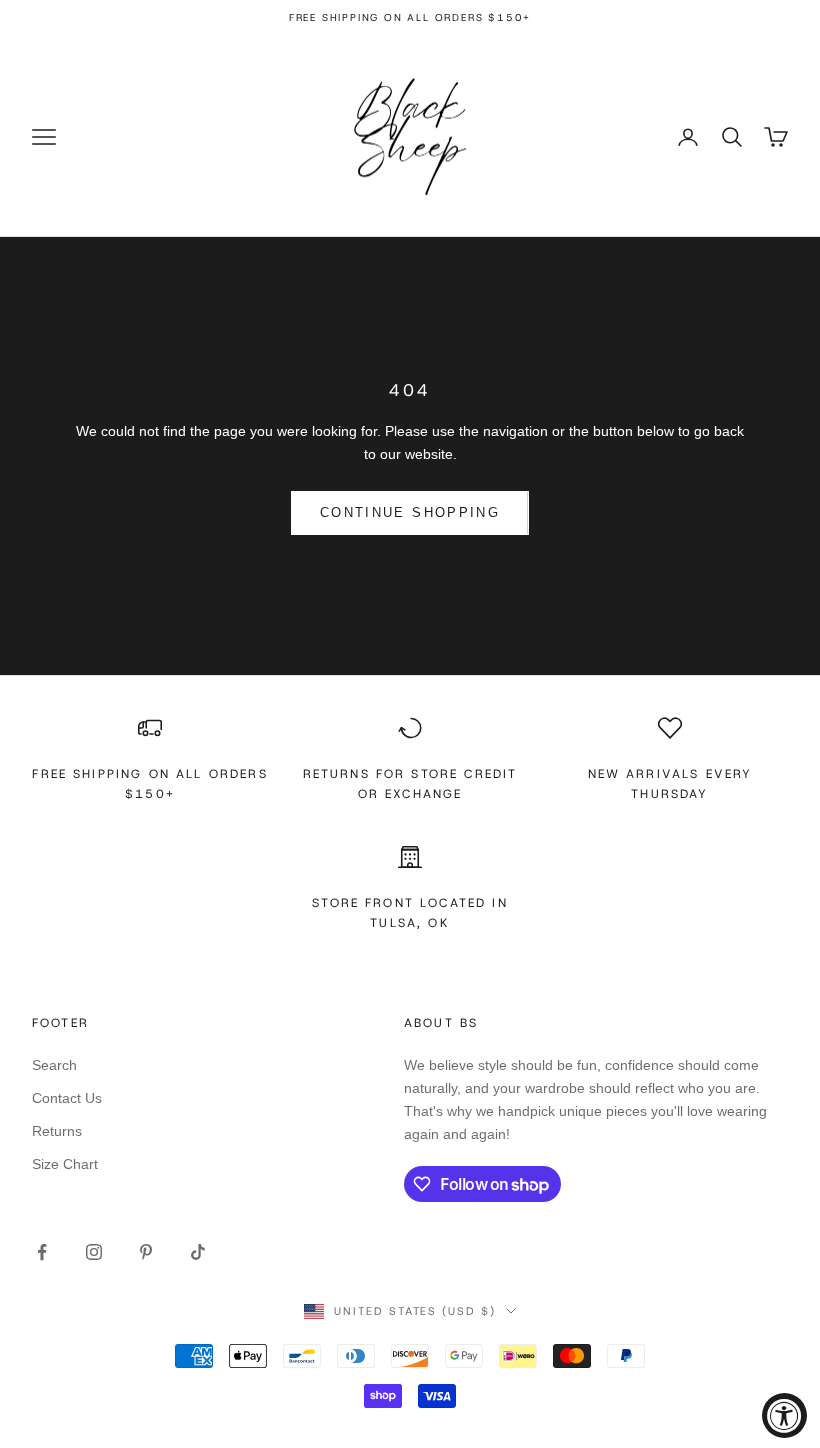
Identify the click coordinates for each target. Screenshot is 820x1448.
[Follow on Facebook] (42, 1252)
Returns (57, 1131)
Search (54, 1065)
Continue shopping (410, 512)
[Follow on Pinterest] (146, 1252)
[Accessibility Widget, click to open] (784, 1415)
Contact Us (67, 1098)
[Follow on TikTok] (198, 1252)
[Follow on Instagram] (94, 1252)
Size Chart (65, 1164)
